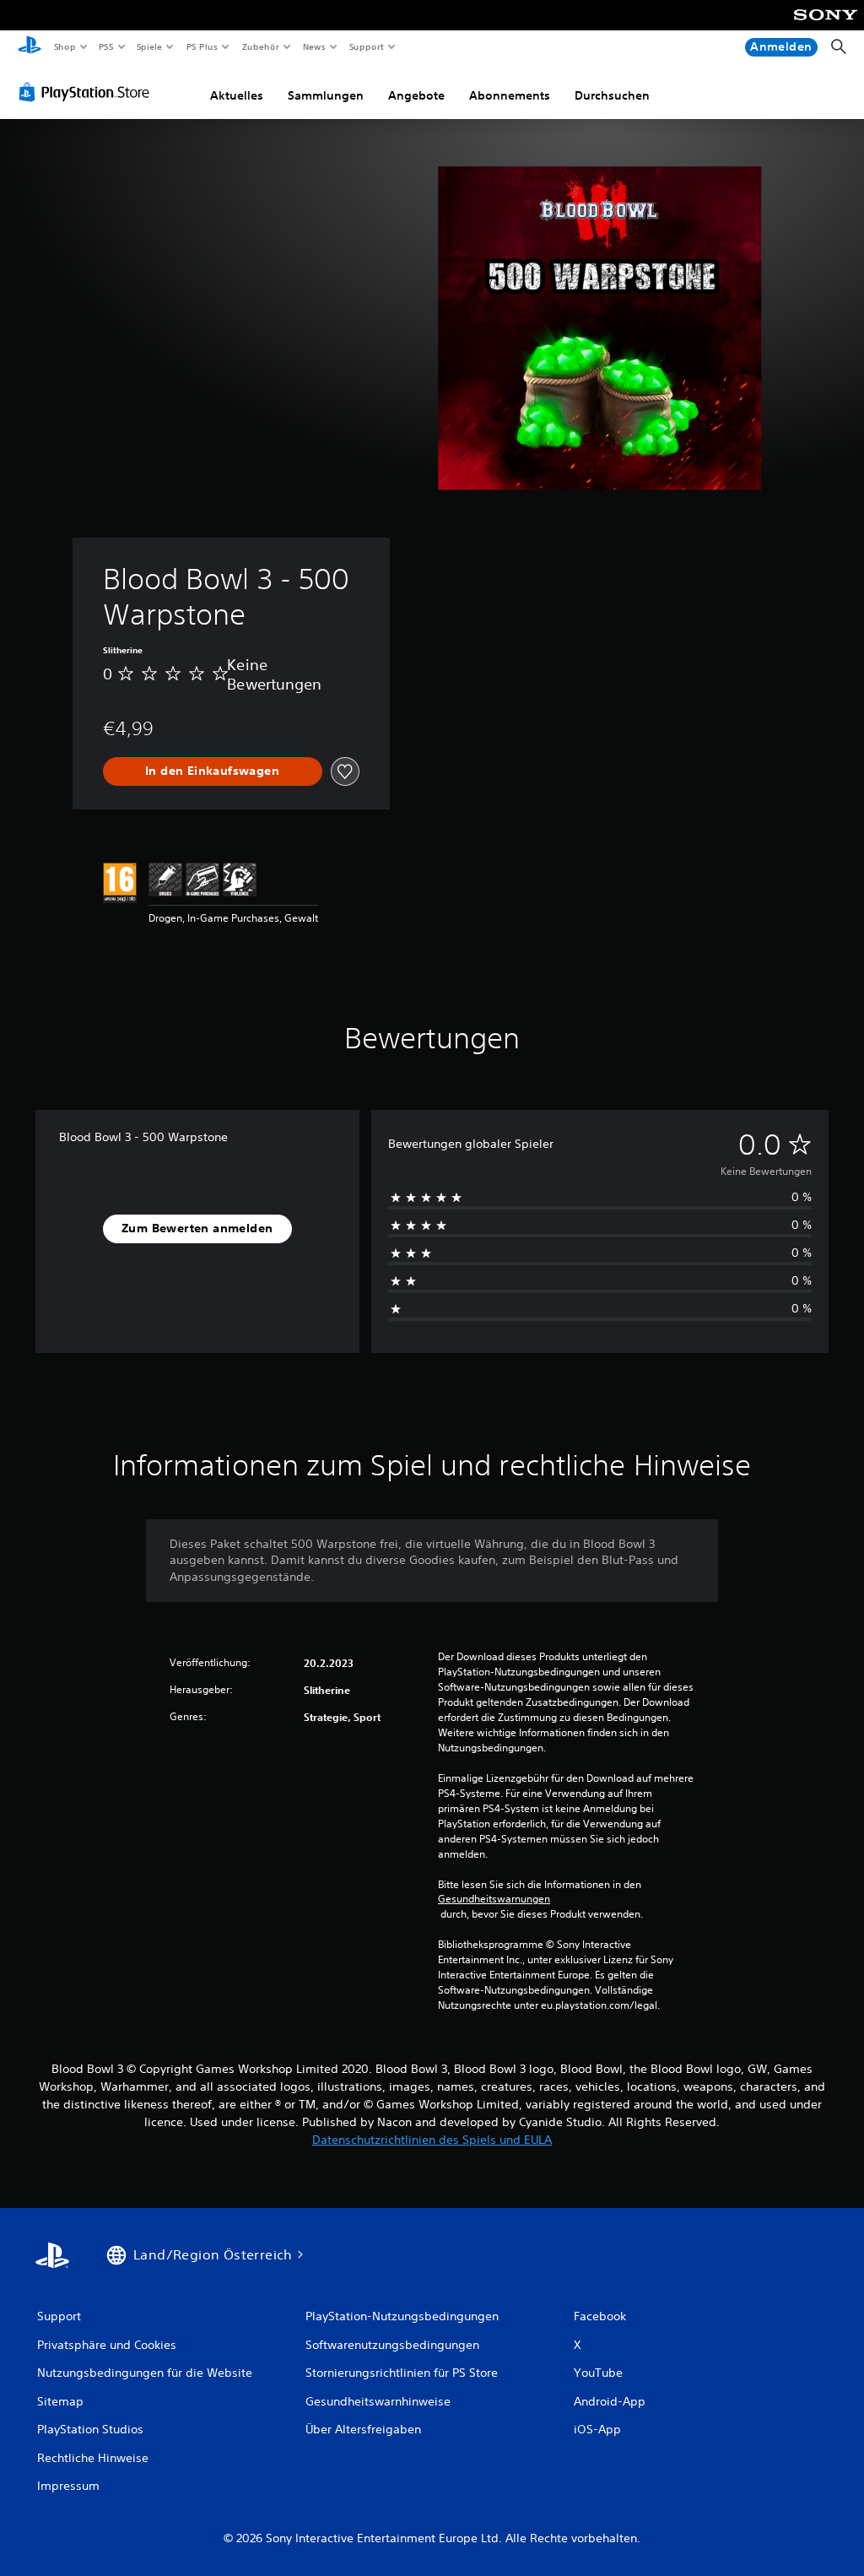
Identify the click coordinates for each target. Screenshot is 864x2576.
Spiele (150, 46)
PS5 (107, 46)
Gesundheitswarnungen (494, 1899)
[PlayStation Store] (88, 92)
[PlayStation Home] (30, 47)
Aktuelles (237, 95)
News (314, 46)
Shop (64, 46)
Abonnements (510, 95)
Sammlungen (326, 95)
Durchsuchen (612, 95)
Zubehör (260, 46)
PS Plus (202, 46)
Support (367, 46)
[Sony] (826, 26)
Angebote (416, 95)
